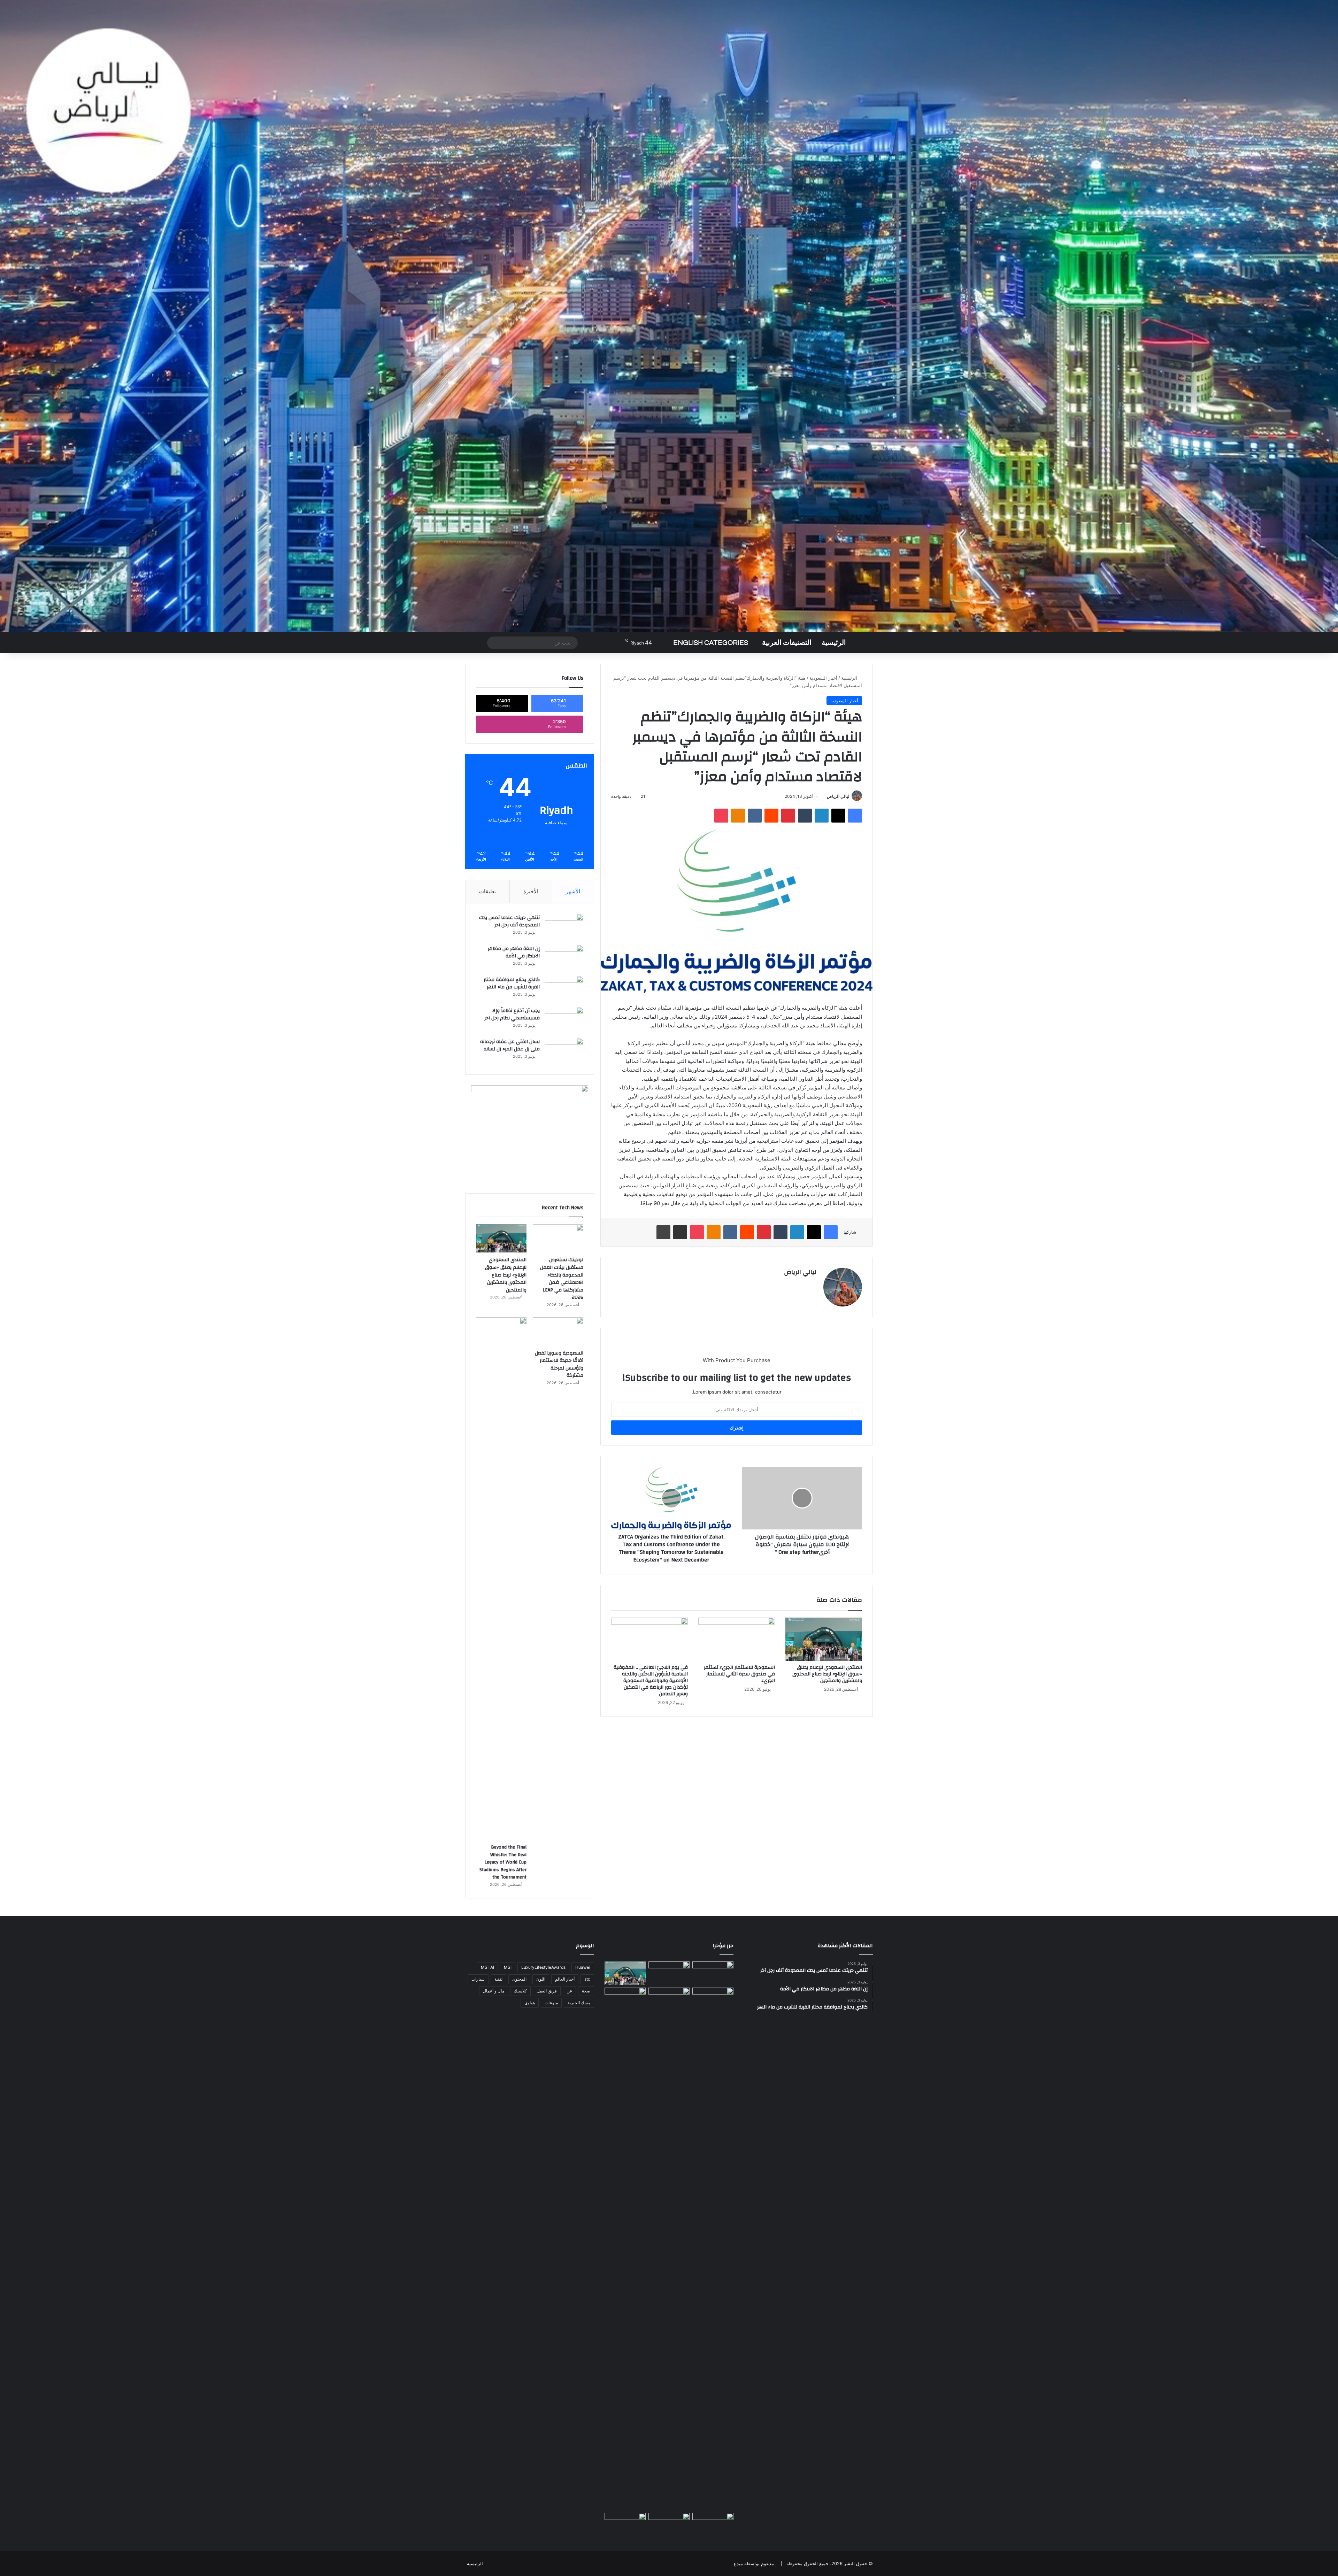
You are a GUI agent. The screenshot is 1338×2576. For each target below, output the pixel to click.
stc (587, 1979)
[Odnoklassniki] (738, 816)
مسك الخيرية (579, 2003)
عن (569, 1991)
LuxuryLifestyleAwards (543, 1967)
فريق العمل (547, 1991)
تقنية (498, 1979)
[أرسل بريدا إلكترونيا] (824, 796)
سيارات (478, 1979)
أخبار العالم (565, 1979)
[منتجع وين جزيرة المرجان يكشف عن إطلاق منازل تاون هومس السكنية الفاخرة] (625, 2525)
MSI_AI (487, 1967)
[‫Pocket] (721, 816)
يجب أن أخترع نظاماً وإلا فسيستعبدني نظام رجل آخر (512, 1015)
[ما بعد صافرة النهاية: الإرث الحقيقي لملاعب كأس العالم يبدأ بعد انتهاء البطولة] (625, 2249)
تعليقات (487, 891)
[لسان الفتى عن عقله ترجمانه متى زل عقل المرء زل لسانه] (564, 1051)
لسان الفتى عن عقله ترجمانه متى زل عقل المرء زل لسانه (510, 1046)
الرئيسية (834, 643)
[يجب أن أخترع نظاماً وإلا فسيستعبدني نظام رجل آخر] (564, 1020)
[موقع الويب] (812, 1284)
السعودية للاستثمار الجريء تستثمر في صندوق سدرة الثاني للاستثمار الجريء (739, 1674)
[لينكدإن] (822, 816)
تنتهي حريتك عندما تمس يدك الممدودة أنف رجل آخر (509, 921)
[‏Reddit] (771, 816)
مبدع (738, 2563)
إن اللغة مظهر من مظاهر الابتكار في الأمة (514, 952)
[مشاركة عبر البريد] (680, 1232)
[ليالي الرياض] (669, 316)
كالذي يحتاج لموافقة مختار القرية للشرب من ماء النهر (512, 984)
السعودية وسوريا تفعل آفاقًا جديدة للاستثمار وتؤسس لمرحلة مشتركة (559, 1364)
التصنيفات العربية (787, 643)
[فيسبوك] (855, 816)
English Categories (711, 643)
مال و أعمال (494, 1991)
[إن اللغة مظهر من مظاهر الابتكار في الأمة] (564, 958)
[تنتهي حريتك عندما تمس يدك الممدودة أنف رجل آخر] (564, 927)
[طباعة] (663, 1232)
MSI (508, 1967)
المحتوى (519, 1979)
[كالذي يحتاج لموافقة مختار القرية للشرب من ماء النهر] (564, 989)
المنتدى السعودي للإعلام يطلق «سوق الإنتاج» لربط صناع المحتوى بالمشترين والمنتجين (827, 1674)
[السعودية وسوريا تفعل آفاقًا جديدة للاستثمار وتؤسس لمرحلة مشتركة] (558, 1332)
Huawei (583, 1967)
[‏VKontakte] (755, 816)
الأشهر (573, 891)
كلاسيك (520, 1991)
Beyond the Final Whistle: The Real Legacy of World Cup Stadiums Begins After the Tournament (503, 1862)
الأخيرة (531, 891)
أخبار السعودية (823, 678)
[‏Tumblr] (805, 816)
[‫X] (838, 816)
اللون (541, 1979)
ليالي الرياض (838, 796)
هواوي (530, 2003)
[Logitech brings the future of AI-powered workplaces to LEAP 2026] (713, 1973)
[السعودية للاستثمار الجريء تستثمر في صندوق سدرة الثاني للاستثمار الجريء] (737, 1639)
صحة (586, 1991)
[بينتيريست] (788, 816)
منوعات (551, 2003)
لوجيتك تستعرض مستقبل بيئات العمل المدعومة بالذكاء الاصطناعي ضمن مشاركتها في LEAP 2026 (562, 1279)
